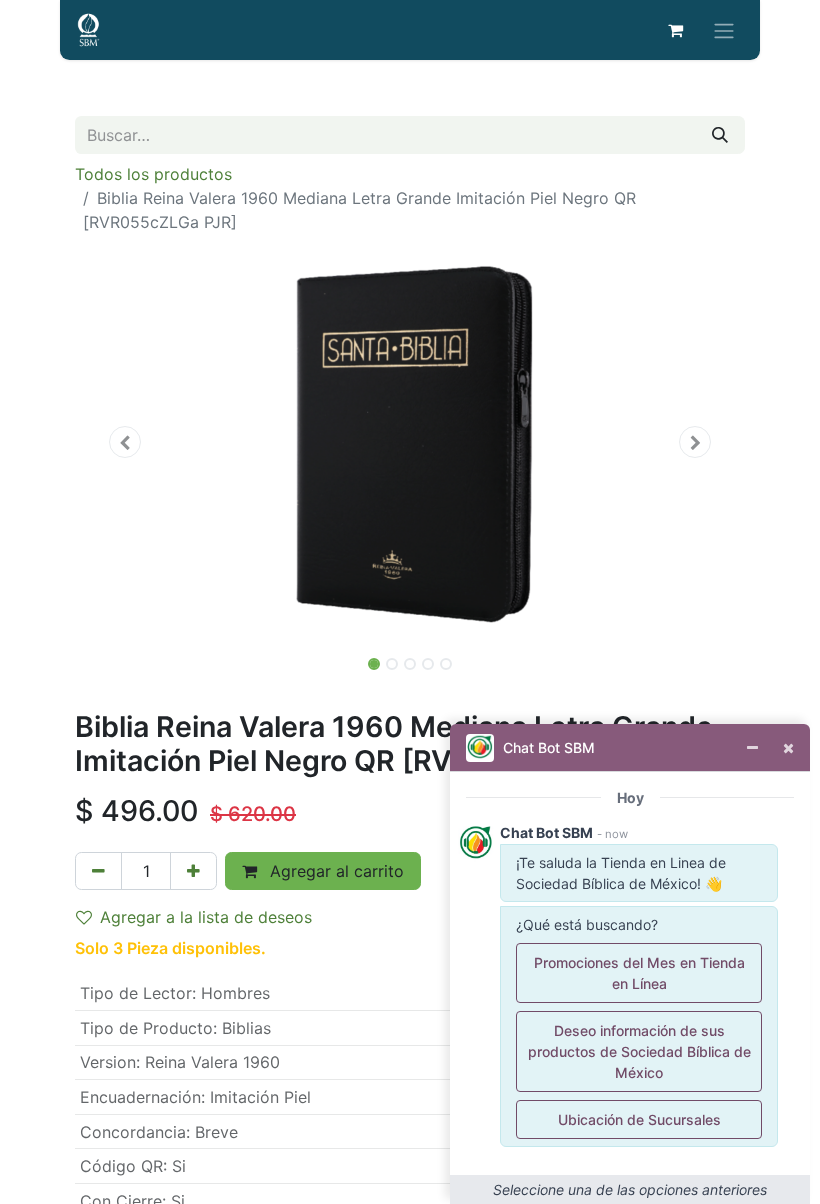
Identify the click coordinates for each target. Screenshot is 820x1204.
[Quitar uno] (98, 871)
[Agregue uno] (193, 871)
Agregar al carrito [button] (334, 871)
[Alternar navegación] (724, 30)
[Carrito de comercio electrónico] (675, 30)
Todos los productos (153, 174)
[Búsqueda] (720, 135)
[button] (125, 442)
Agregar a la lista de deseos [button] (206, 917)
